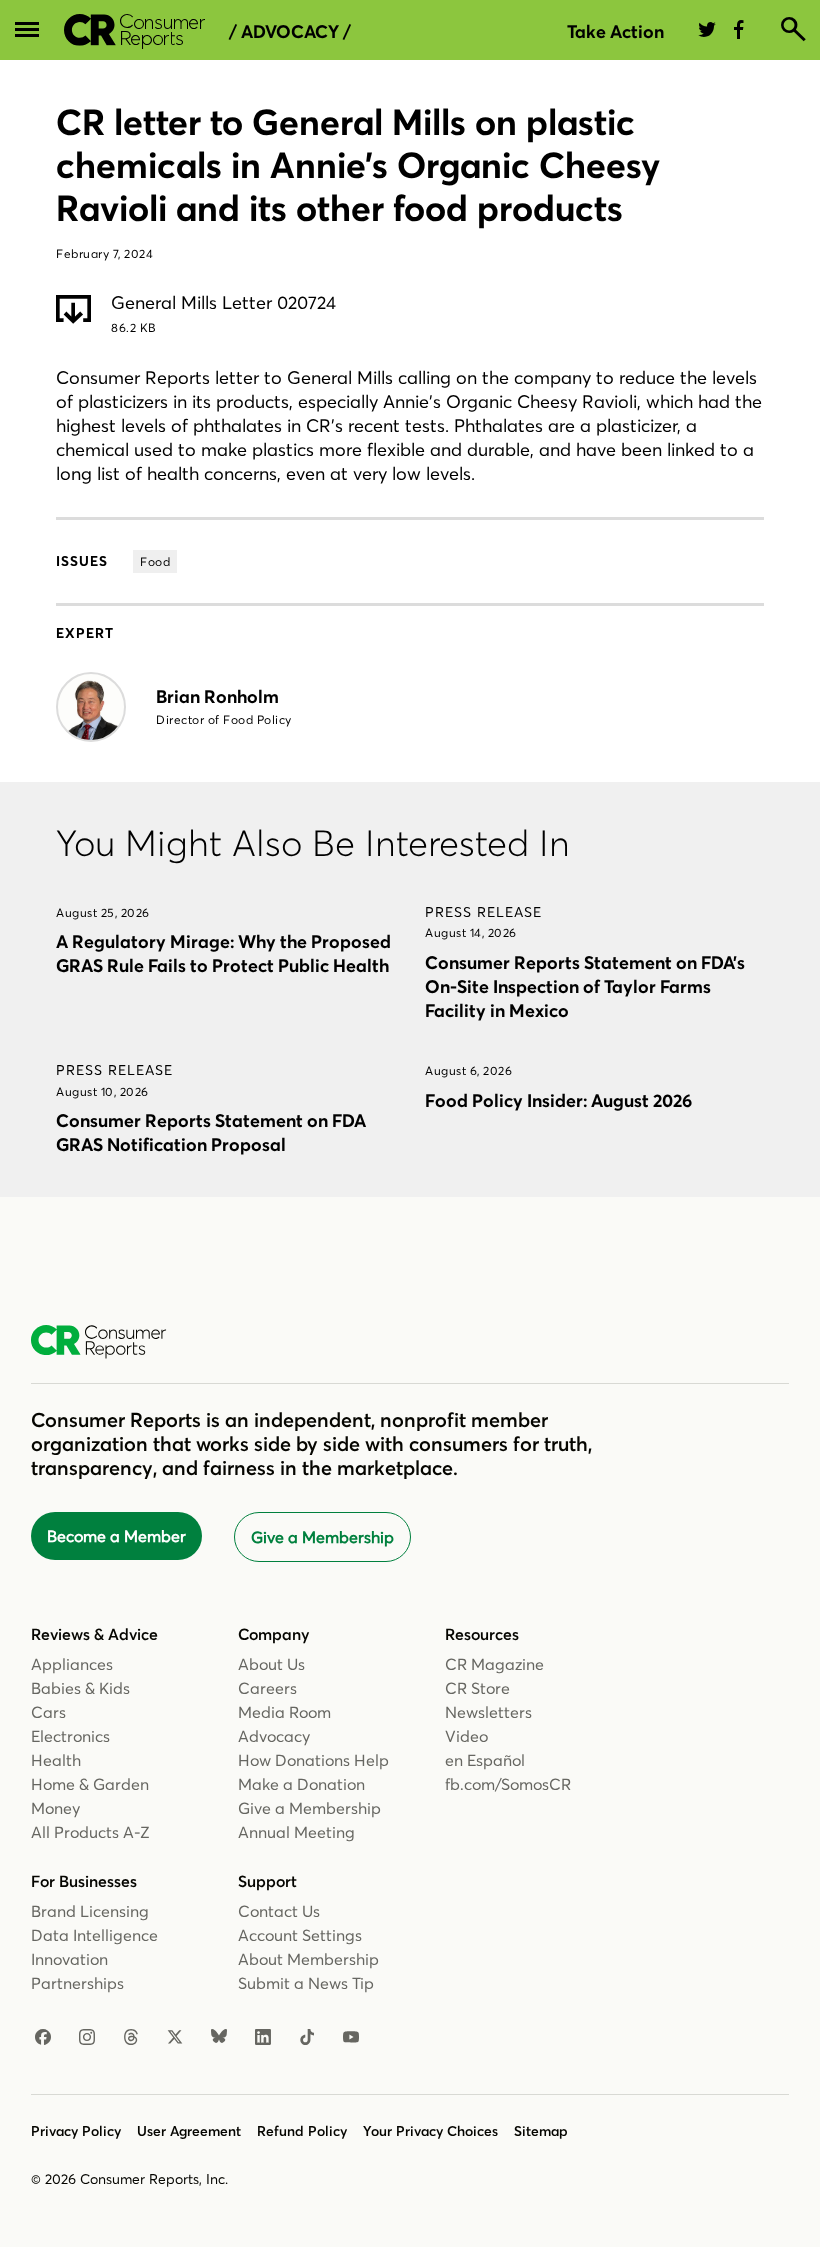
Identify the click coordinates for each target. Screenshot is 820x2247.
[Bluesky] (219, 2038)
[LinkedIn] (263, 2038)
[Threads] (131, 2038)
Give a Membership (322, 1537)
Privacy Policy (76, 2131)
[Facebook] (43, 2038)
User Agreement (189, 2131)
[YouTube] (351, 2038)
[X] (175, 2038)
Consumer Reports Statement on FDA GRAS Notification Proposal (211, 1132)
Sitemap (541, 2131)
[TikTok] (307, 2038)
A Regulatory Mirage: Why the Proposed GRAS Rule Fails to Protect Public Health (223, 953)
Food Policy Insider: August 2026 (558, 1100)
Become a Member (116, 1536)
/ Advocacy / (290, 32)
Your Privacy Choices (430, 2131)
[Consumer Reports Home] (108, 1342)
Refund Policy (302, 2131)
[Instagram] (87, 2038)
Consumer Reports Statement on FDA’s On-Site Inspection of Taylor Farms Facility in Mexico (585, 986)
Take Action (615, 31)
